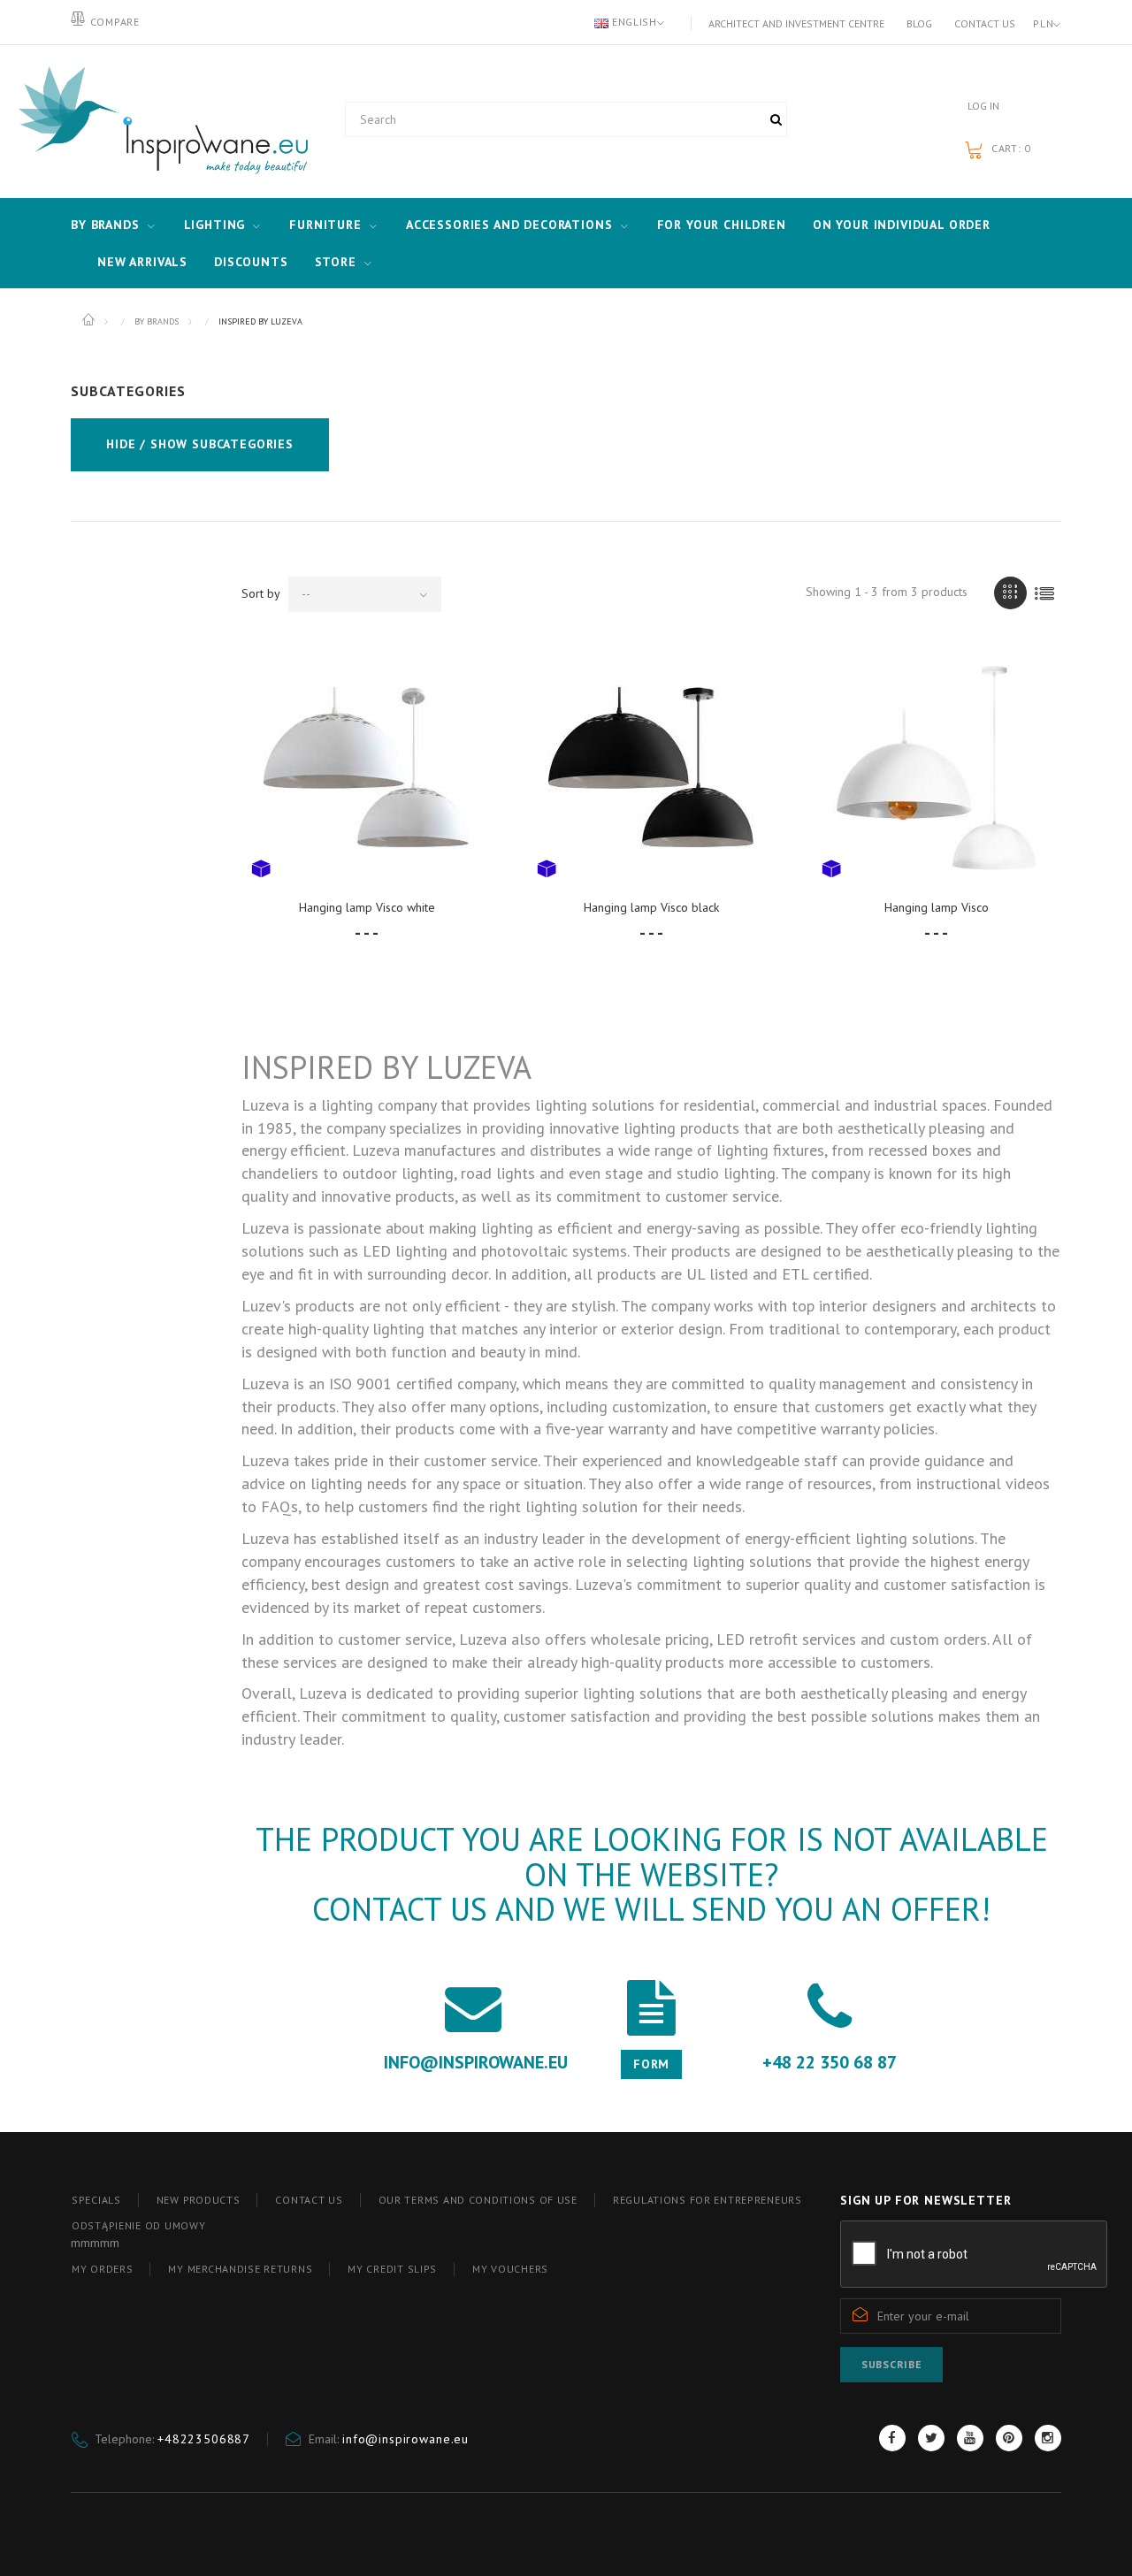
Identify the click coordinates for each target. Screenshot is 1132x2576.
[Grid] (1010, 593)
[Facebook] (892, 2438)
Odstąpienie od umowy (138, 2225)
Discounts (251, 262)
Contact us (985, 23)
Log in (983, 106)
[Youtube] (970, 2438)
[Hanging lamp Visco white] (367, 768)
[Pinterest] (1009, 2438)
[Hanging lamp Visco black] (652, 767)
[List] (1045, 593)
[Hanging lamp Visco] (937, 767)
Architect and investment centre (796, 23)
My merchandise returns (240, 2269)
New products (199, 2200)
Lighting (215, 225)
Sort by (261, 593)
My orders (102, 2269)
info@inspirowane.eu (405, 2439)
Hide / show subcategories (200, 444)
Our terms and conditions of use (478, 2200)
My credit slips (392, 2269)
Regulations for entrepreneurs (707, 2200)
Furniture (325, 225)
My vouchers (510, 2269)
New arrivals (142, 262)
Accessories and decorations (509, 225)
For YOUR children (722, 225)
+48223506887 (204, 2439)
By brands (105, 225)
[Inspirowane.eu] (159, 121)
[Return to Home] (90, 320)
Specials (96, 2200)
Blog (919, 23)
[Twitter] (931, 2438)
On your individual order (902, 225)
